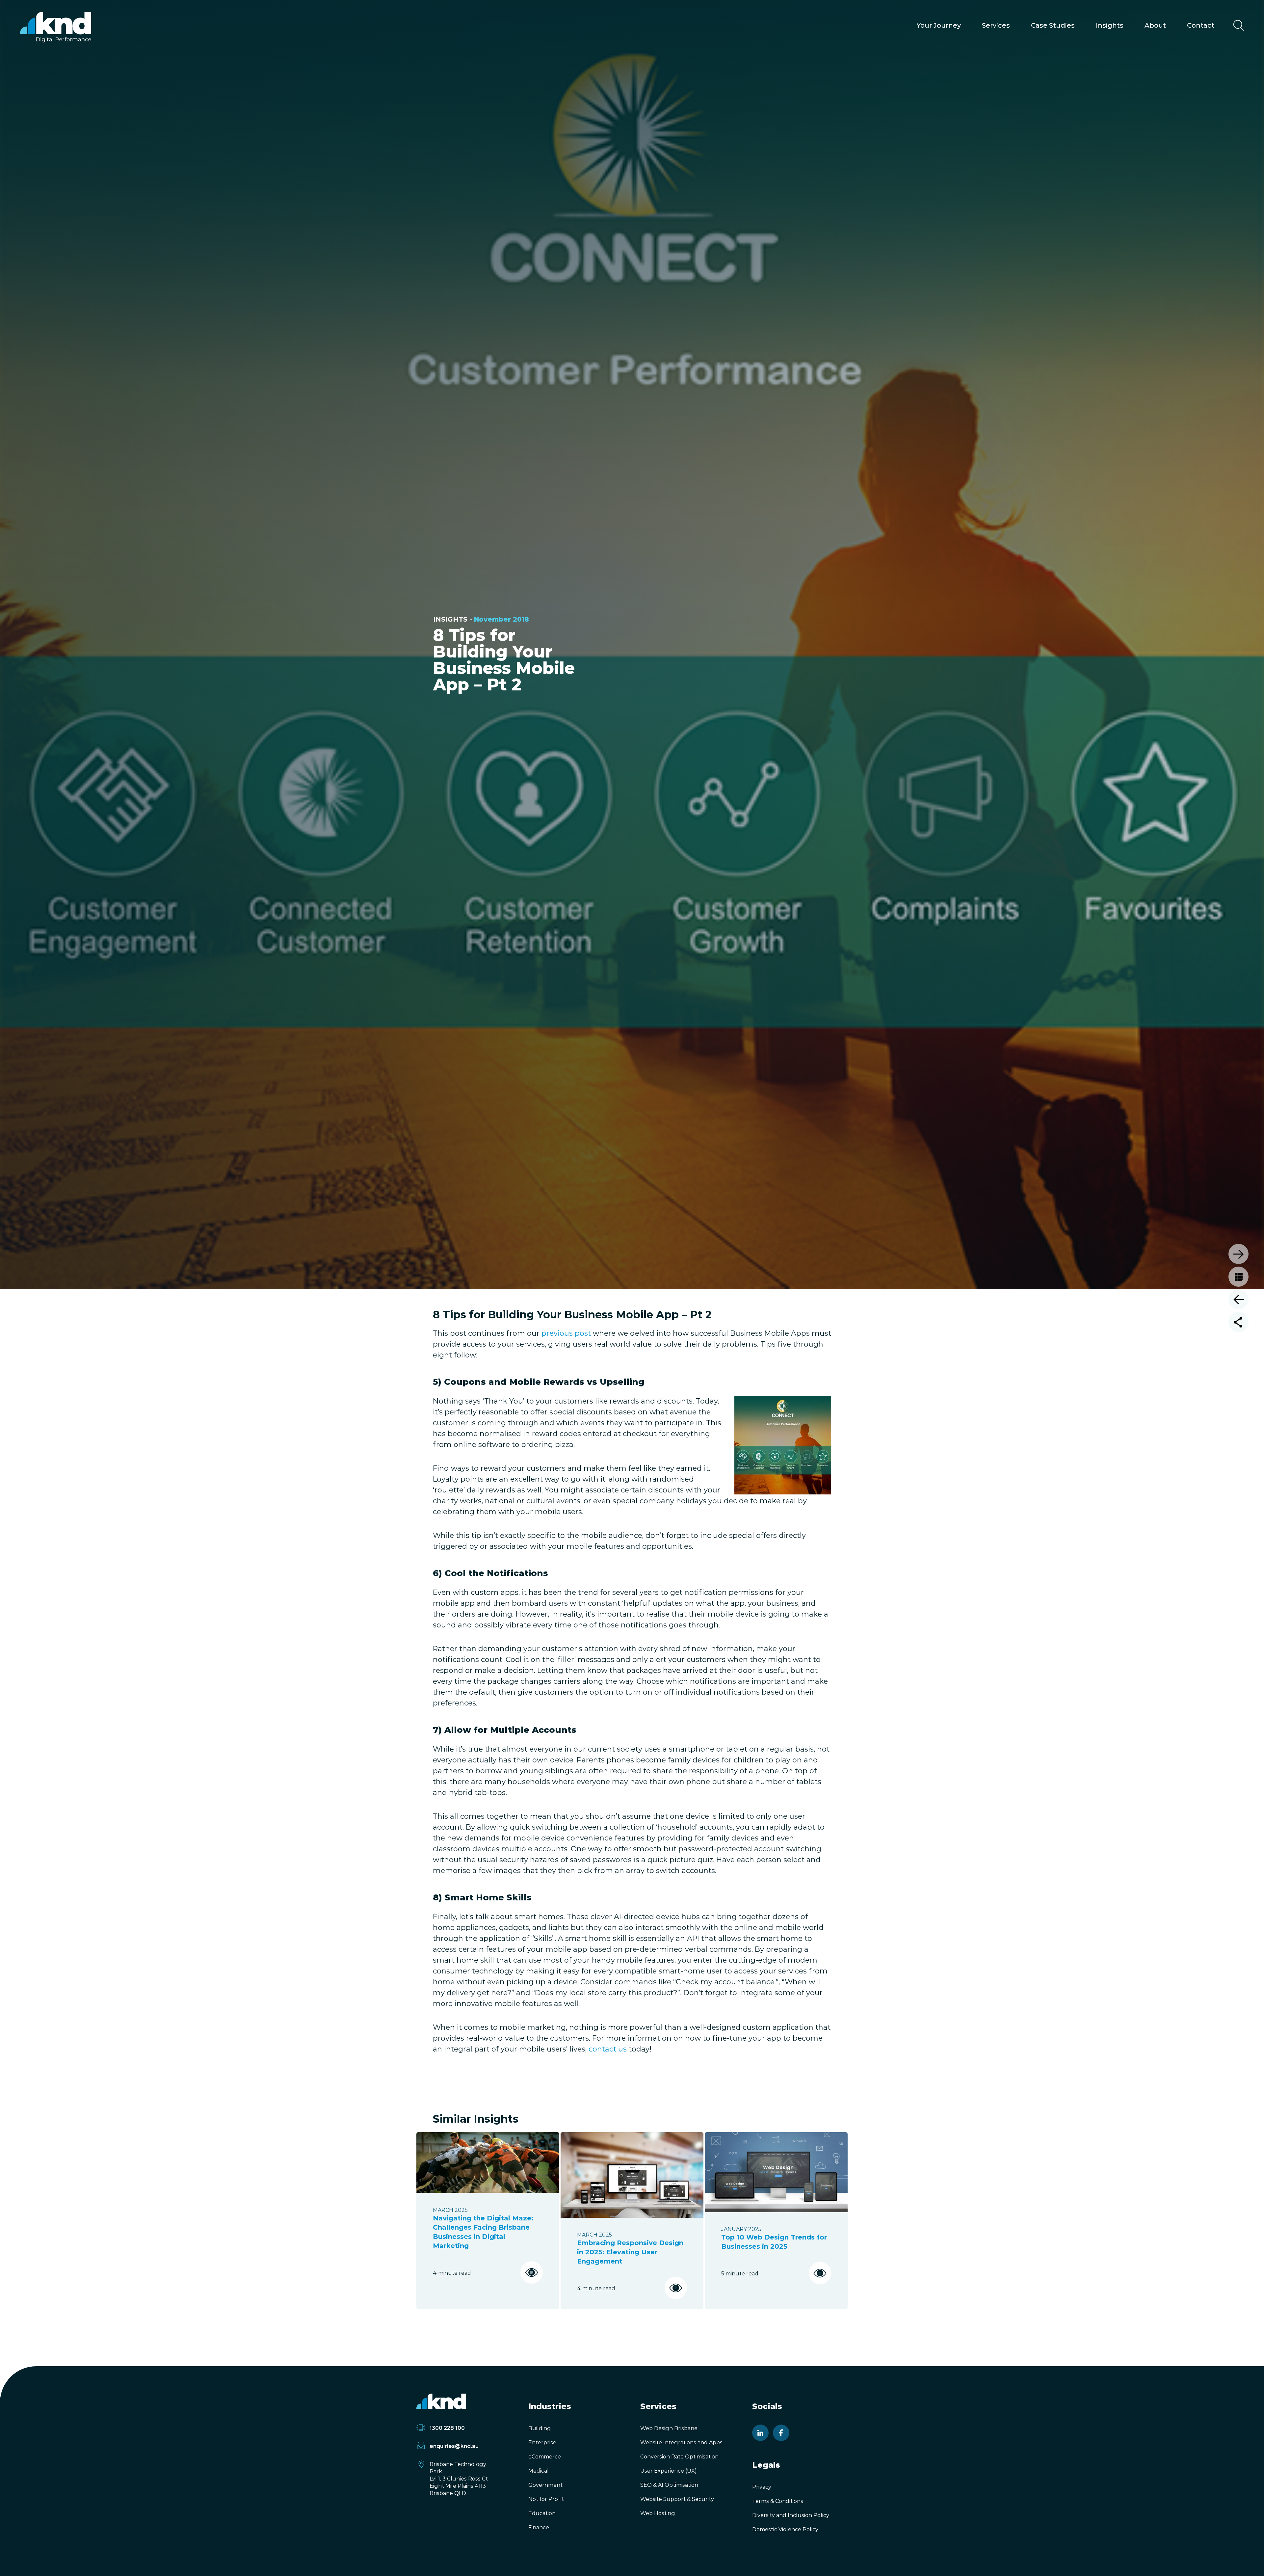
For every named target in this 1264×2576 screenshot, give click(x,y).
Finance (539, 2527)
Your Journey (939, 25)
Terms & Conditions (778, 2501)
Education (542, 2513)
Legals (766, 2465)
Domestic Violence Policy (785, 2529)
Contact (1201, 25)
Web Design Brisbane (669, 2428)
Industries (550, 2406)
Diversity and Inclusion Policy (791, 2515)
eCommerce (545, 2457)
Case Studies (1053, 25)
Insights (1110, 25)
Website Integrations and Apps (681, 2442)
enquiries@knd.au (454, 2446)
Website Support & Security (677, 2499)
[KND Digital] (55, 27)
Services (996, 25)
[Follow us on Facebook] (781, 2433)
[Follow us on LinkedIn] (760, 2433)
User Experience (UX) (669, 2471)
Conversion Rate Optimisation (679, 2457)
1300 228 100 (447, 2428)
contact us (608, 2049)
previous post (566, 1333)
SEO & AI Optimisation (669, 2485)
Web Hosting (658, 2513)
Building (540, 2428)
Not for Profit (546, 2499)
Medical (539, 2471)
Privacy (762, 2487)
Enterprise (542, 2442)
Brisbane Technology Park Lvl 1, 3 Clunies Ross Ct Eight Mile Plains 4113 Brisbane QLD (459, 2479)
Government (545, 2485)
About (1155, 25)
